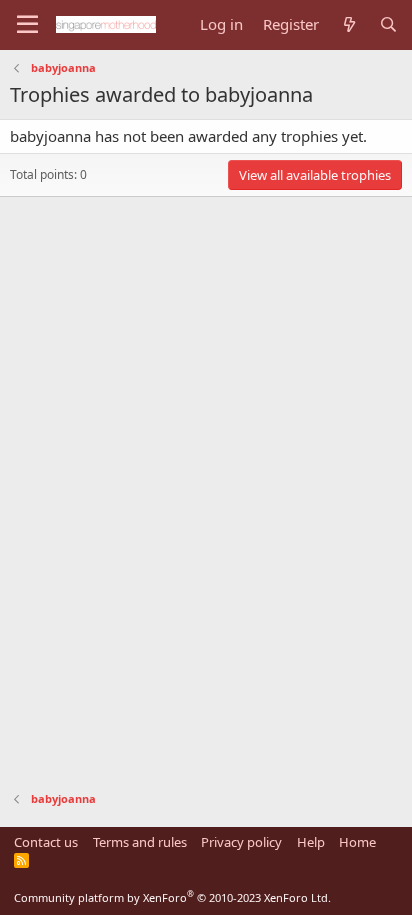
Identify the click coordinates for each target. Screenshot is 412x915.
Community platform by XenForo (172, 897)
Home (357, 842)
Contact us (46, 842)
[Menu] (27, 25)
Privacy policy (241, 842)
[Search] (388, 24)
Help (311, 842)
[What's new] (348, 24)
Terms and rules (140, 842)
